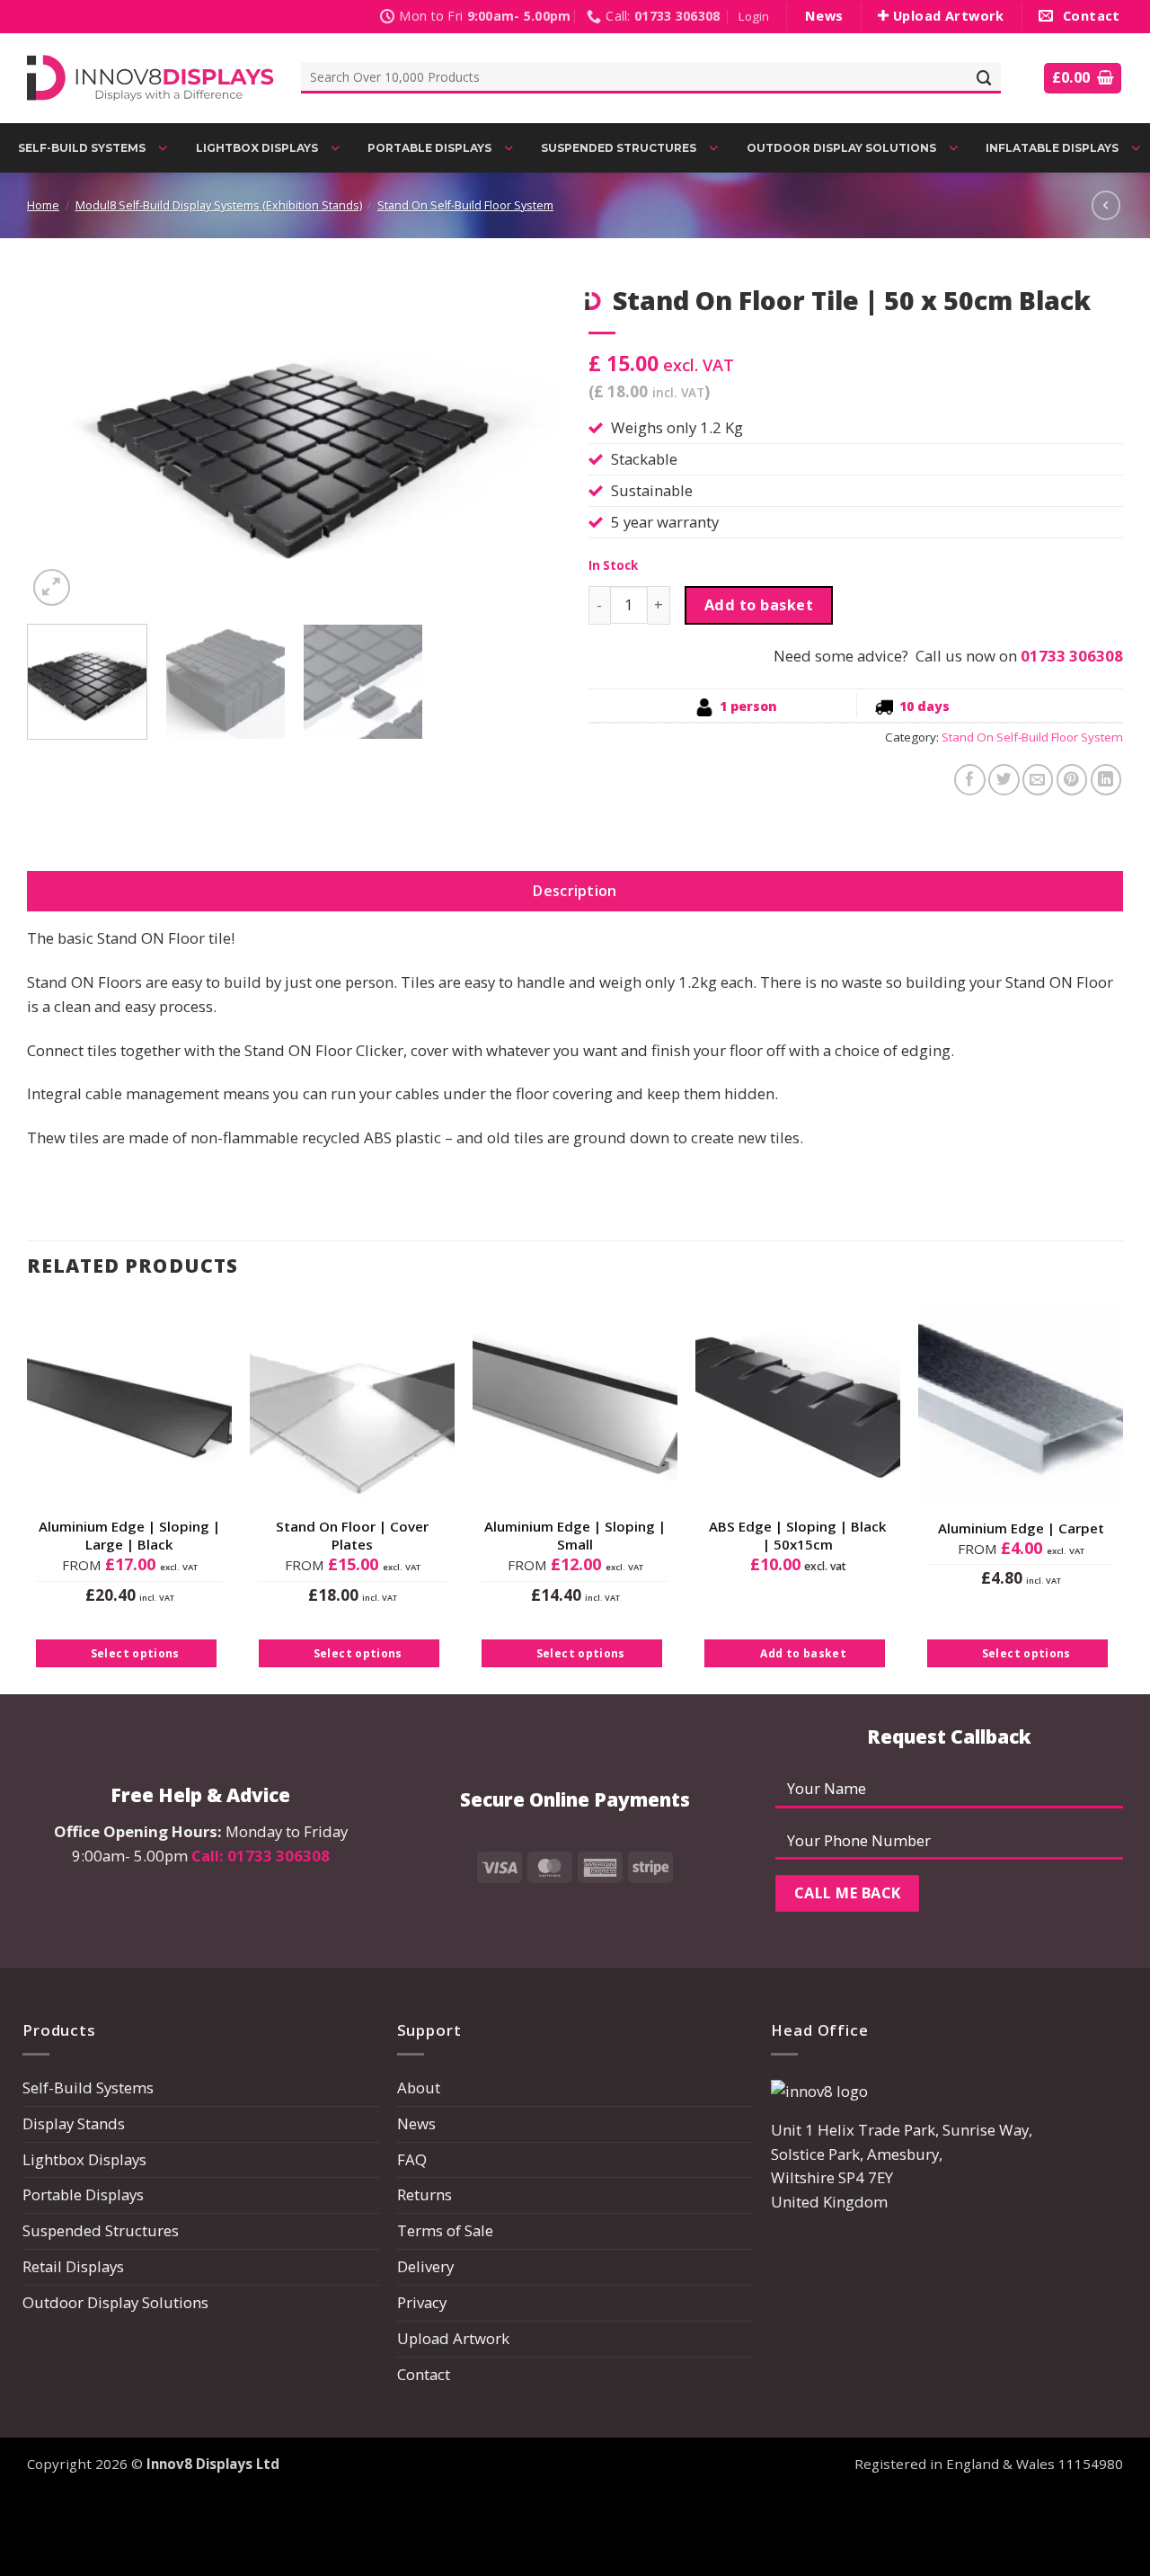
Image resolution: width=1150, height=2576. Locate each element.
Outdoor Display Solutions (115, 2302)
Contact (424, 2374)
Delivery (425, 2266)
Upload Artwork (453, 2338)
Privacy (422, 2302)
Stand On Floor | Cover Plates (352, 1536)
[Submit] (985, 78)
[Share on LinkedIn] (1106, 780)
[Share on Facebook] (970, 780)
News (416, 2123)
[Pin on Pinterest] (1072, 780)
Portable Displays (83, 2194)
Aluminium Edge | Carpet (1021, 1528)
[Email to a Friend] (1038, 780)
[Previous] (60, 443)
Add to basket (759, 605)
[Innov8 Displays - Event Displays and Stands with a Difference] (150, 78)
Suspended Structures (101, 2230)
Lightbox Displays (84, 2159)
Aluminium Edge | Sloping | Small (575, 1536)
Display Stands (74, 2123)
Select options (135, 1653)
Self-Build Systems (88, 2087)
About (419, 2087)
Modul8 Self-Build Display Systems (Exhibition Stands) (219, 205)
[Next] (528, 443)
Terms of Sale (445, 2230)
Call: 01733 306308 (261, 1856)
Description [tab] (575, 891)
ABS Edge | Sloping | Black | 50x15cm (798, 1536)
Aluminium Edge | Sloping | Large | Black (129, 1536)
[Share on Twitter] (1004, 780)
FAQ (412, 2159)
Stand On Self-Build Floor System (465, 205)
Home (43, 205)
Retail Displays (73, 2266)
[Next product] (1106, 205)
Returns (425, 2194)
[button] (754, 17)
